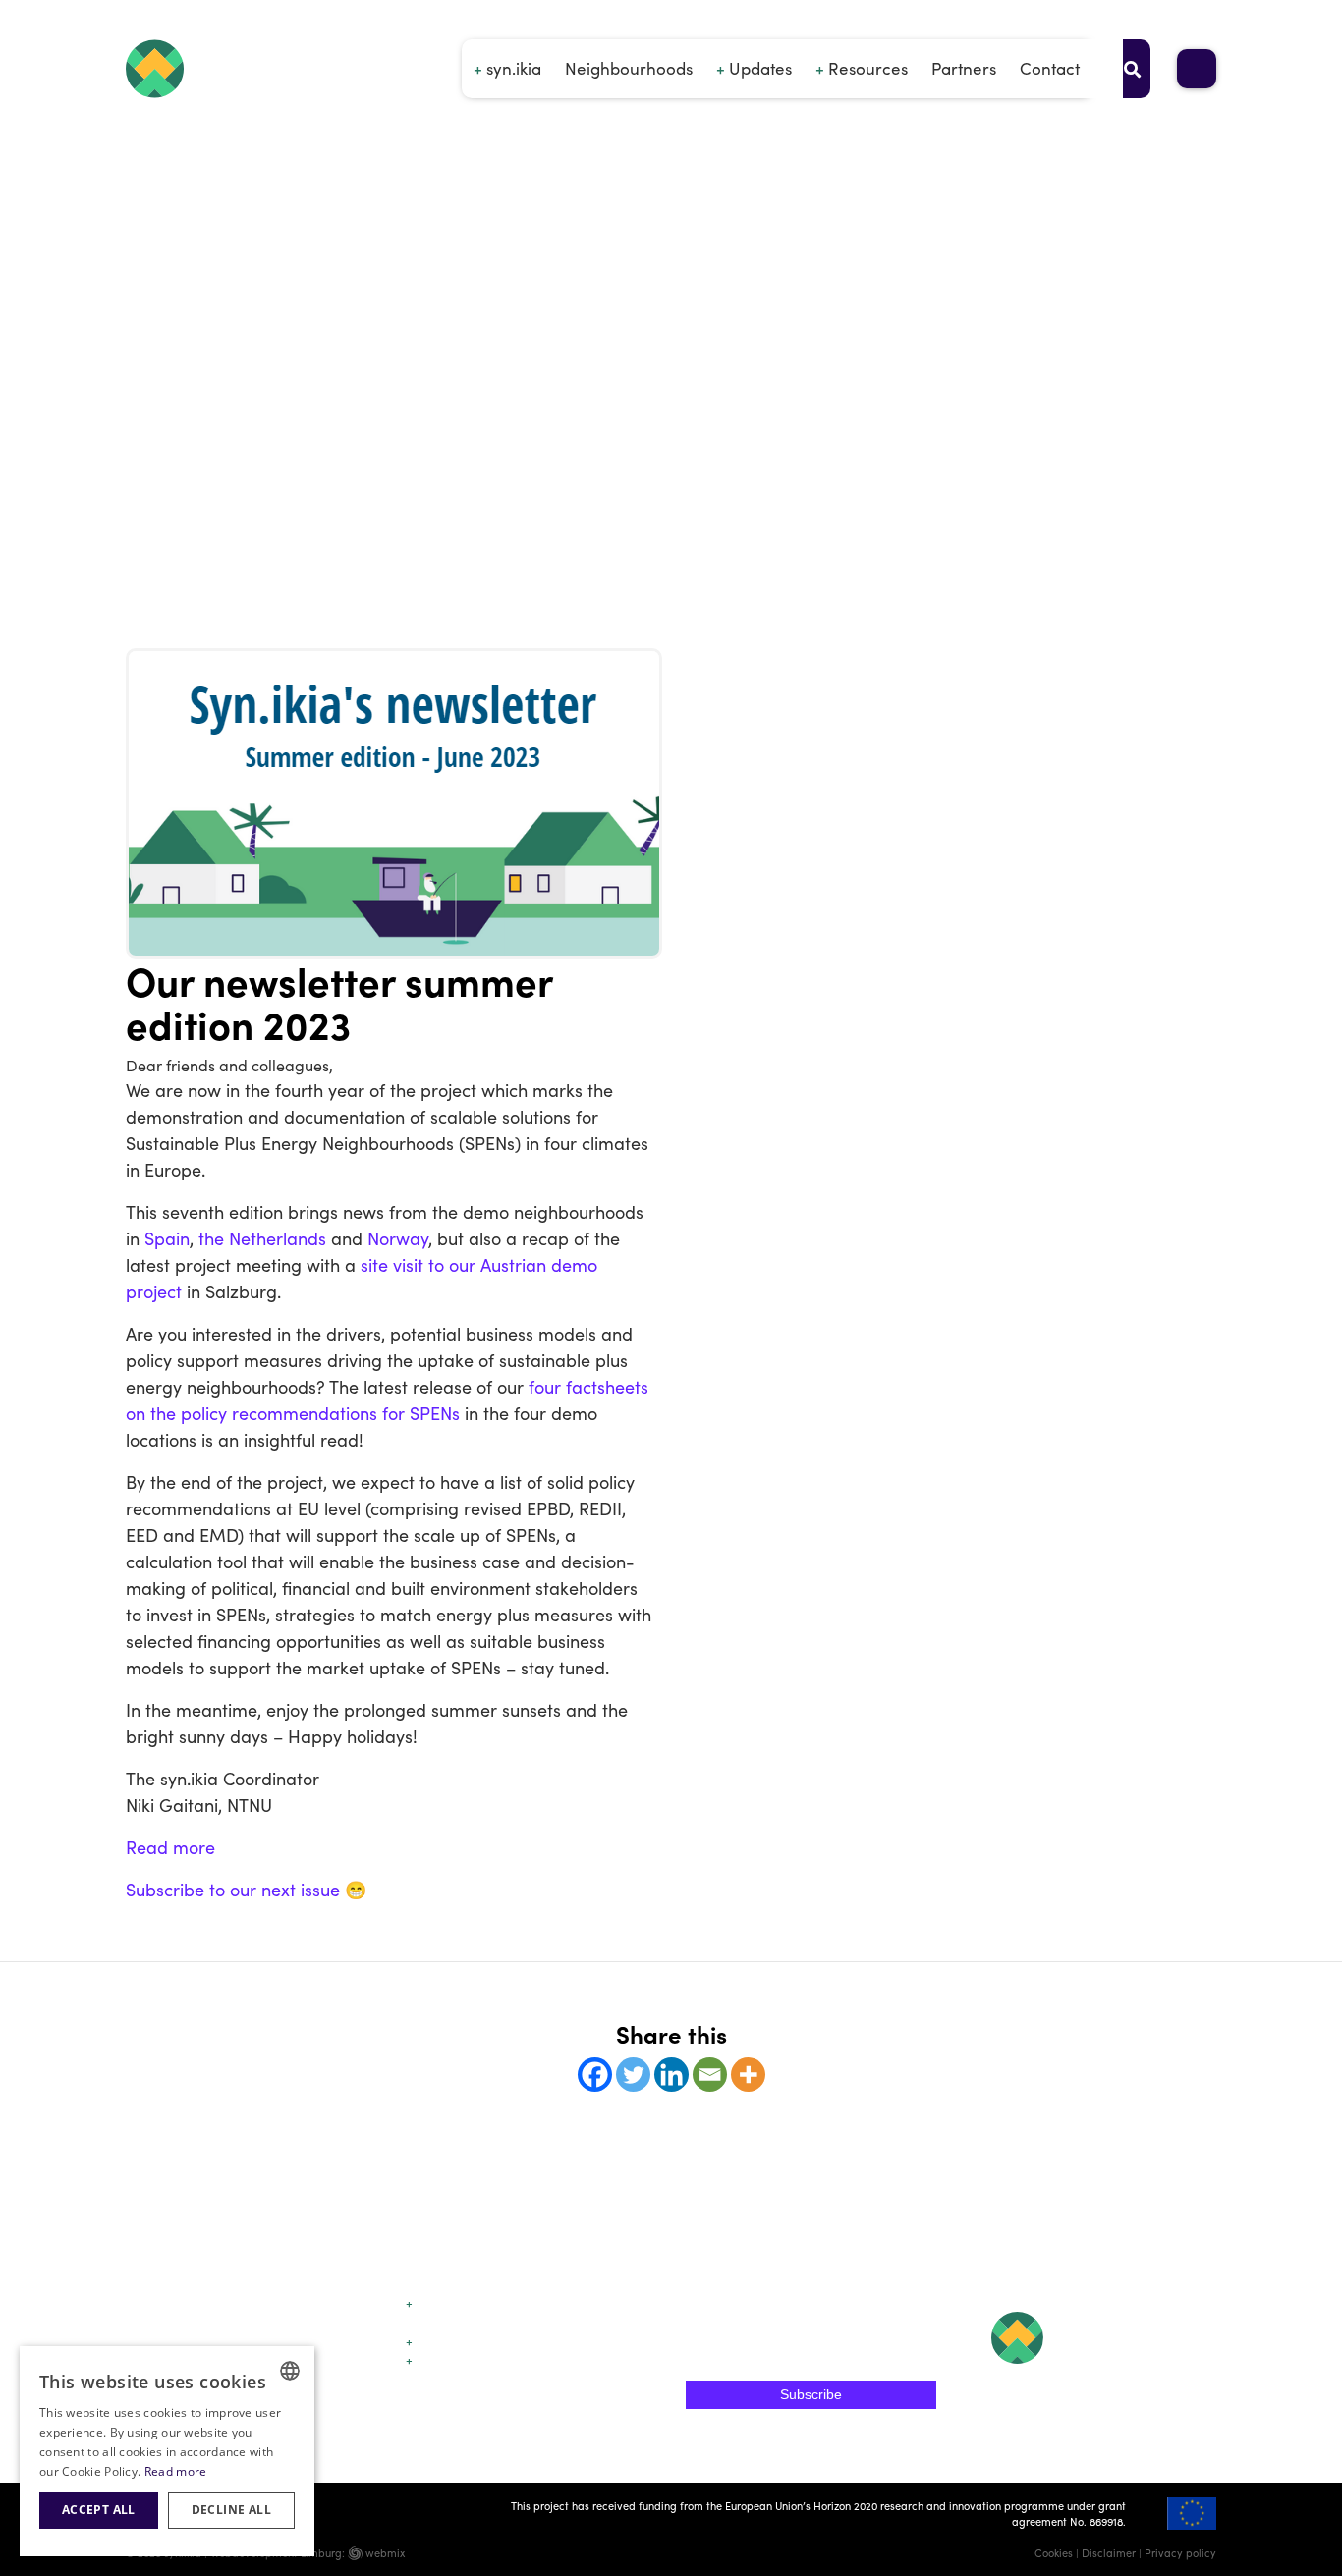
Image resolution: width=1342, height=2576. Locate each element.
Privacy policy (1180, 2552)
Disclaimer (1109, 2552)
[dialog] (167, 2451)
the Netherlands (262, 1238)
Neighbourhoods (629, 68)
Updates (760, 68)
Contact (1050, 68)
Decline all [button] (231, 2510)
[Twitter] (633, 2075)
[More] (748, 2075)
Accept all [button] (99, 2510)
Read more (170, 1847)
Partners (964, 68)
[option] (671, 579)
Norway (398, 1238)
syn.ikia (514, 68)
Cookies (1054, 2552)
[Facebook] (595, 2075)
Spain (167, 1238)
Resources (868, 68)
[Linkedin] (671, 2075)
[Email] (710, 2075)
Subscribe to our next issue (233, 1889)
